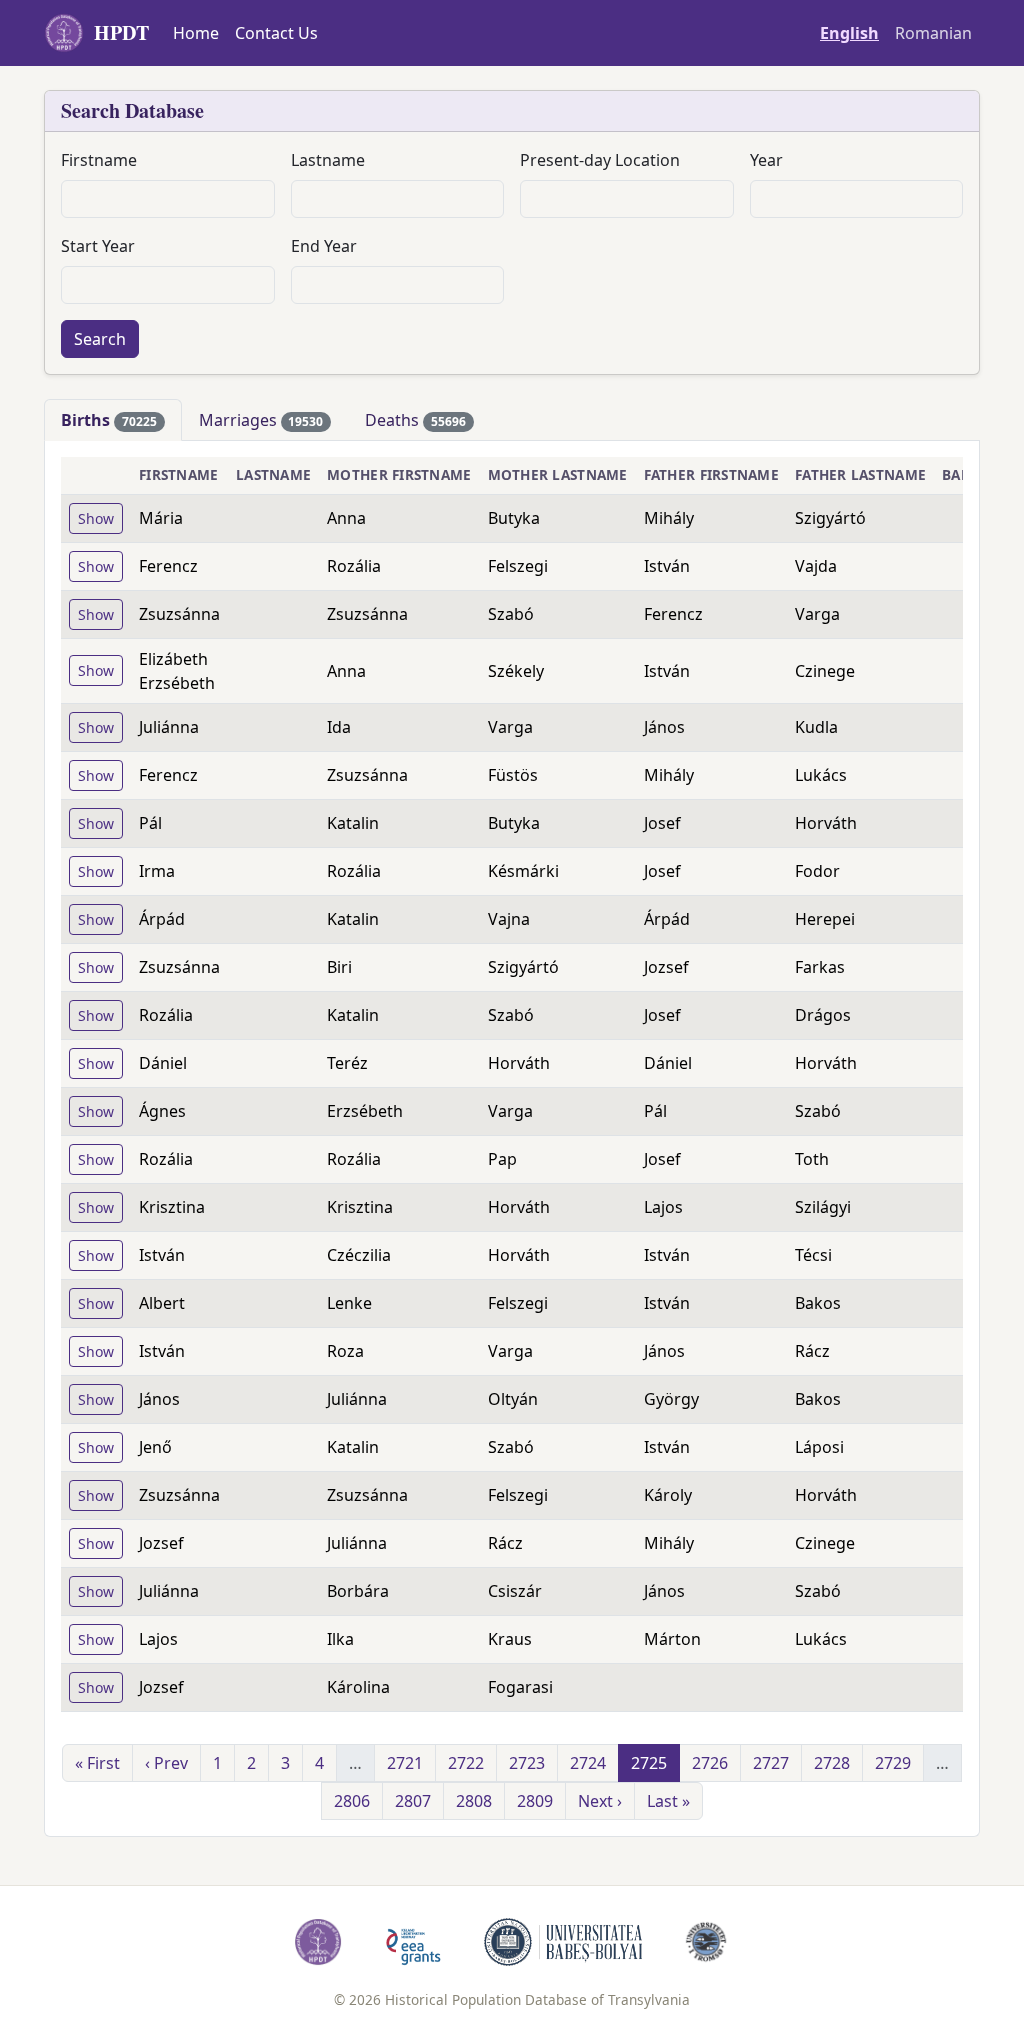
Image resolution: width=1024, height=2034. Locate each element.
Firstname (99, 160)
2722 (466, 1763)
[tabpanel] (512, 1138)
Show (96, 518)
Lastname (328, 160)
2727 (771, 1763)
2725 (649, 1763)
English (849, 33)
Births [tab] (109, 420)
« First (97, 1763)
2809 (535, 1801)
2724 (588, 1763)
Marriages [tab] (261, 420)
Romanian (933, 33)
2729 (893, 1763)
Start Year (98, 246)
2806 (352, 1801)
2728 (832, 1763)
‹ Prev (166, 1763)
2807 (413, 1801)
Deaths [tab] (415, 420)
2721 (405, 1763)
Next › (600, 1801)
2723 (527, 1763)
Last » (668, 1801)
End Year (324, 246)
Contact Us (276, 33)
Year (766, 160)
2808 (474, 1801)
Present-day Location (600, 160)
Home (196, 33)
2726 (710, 1763)
